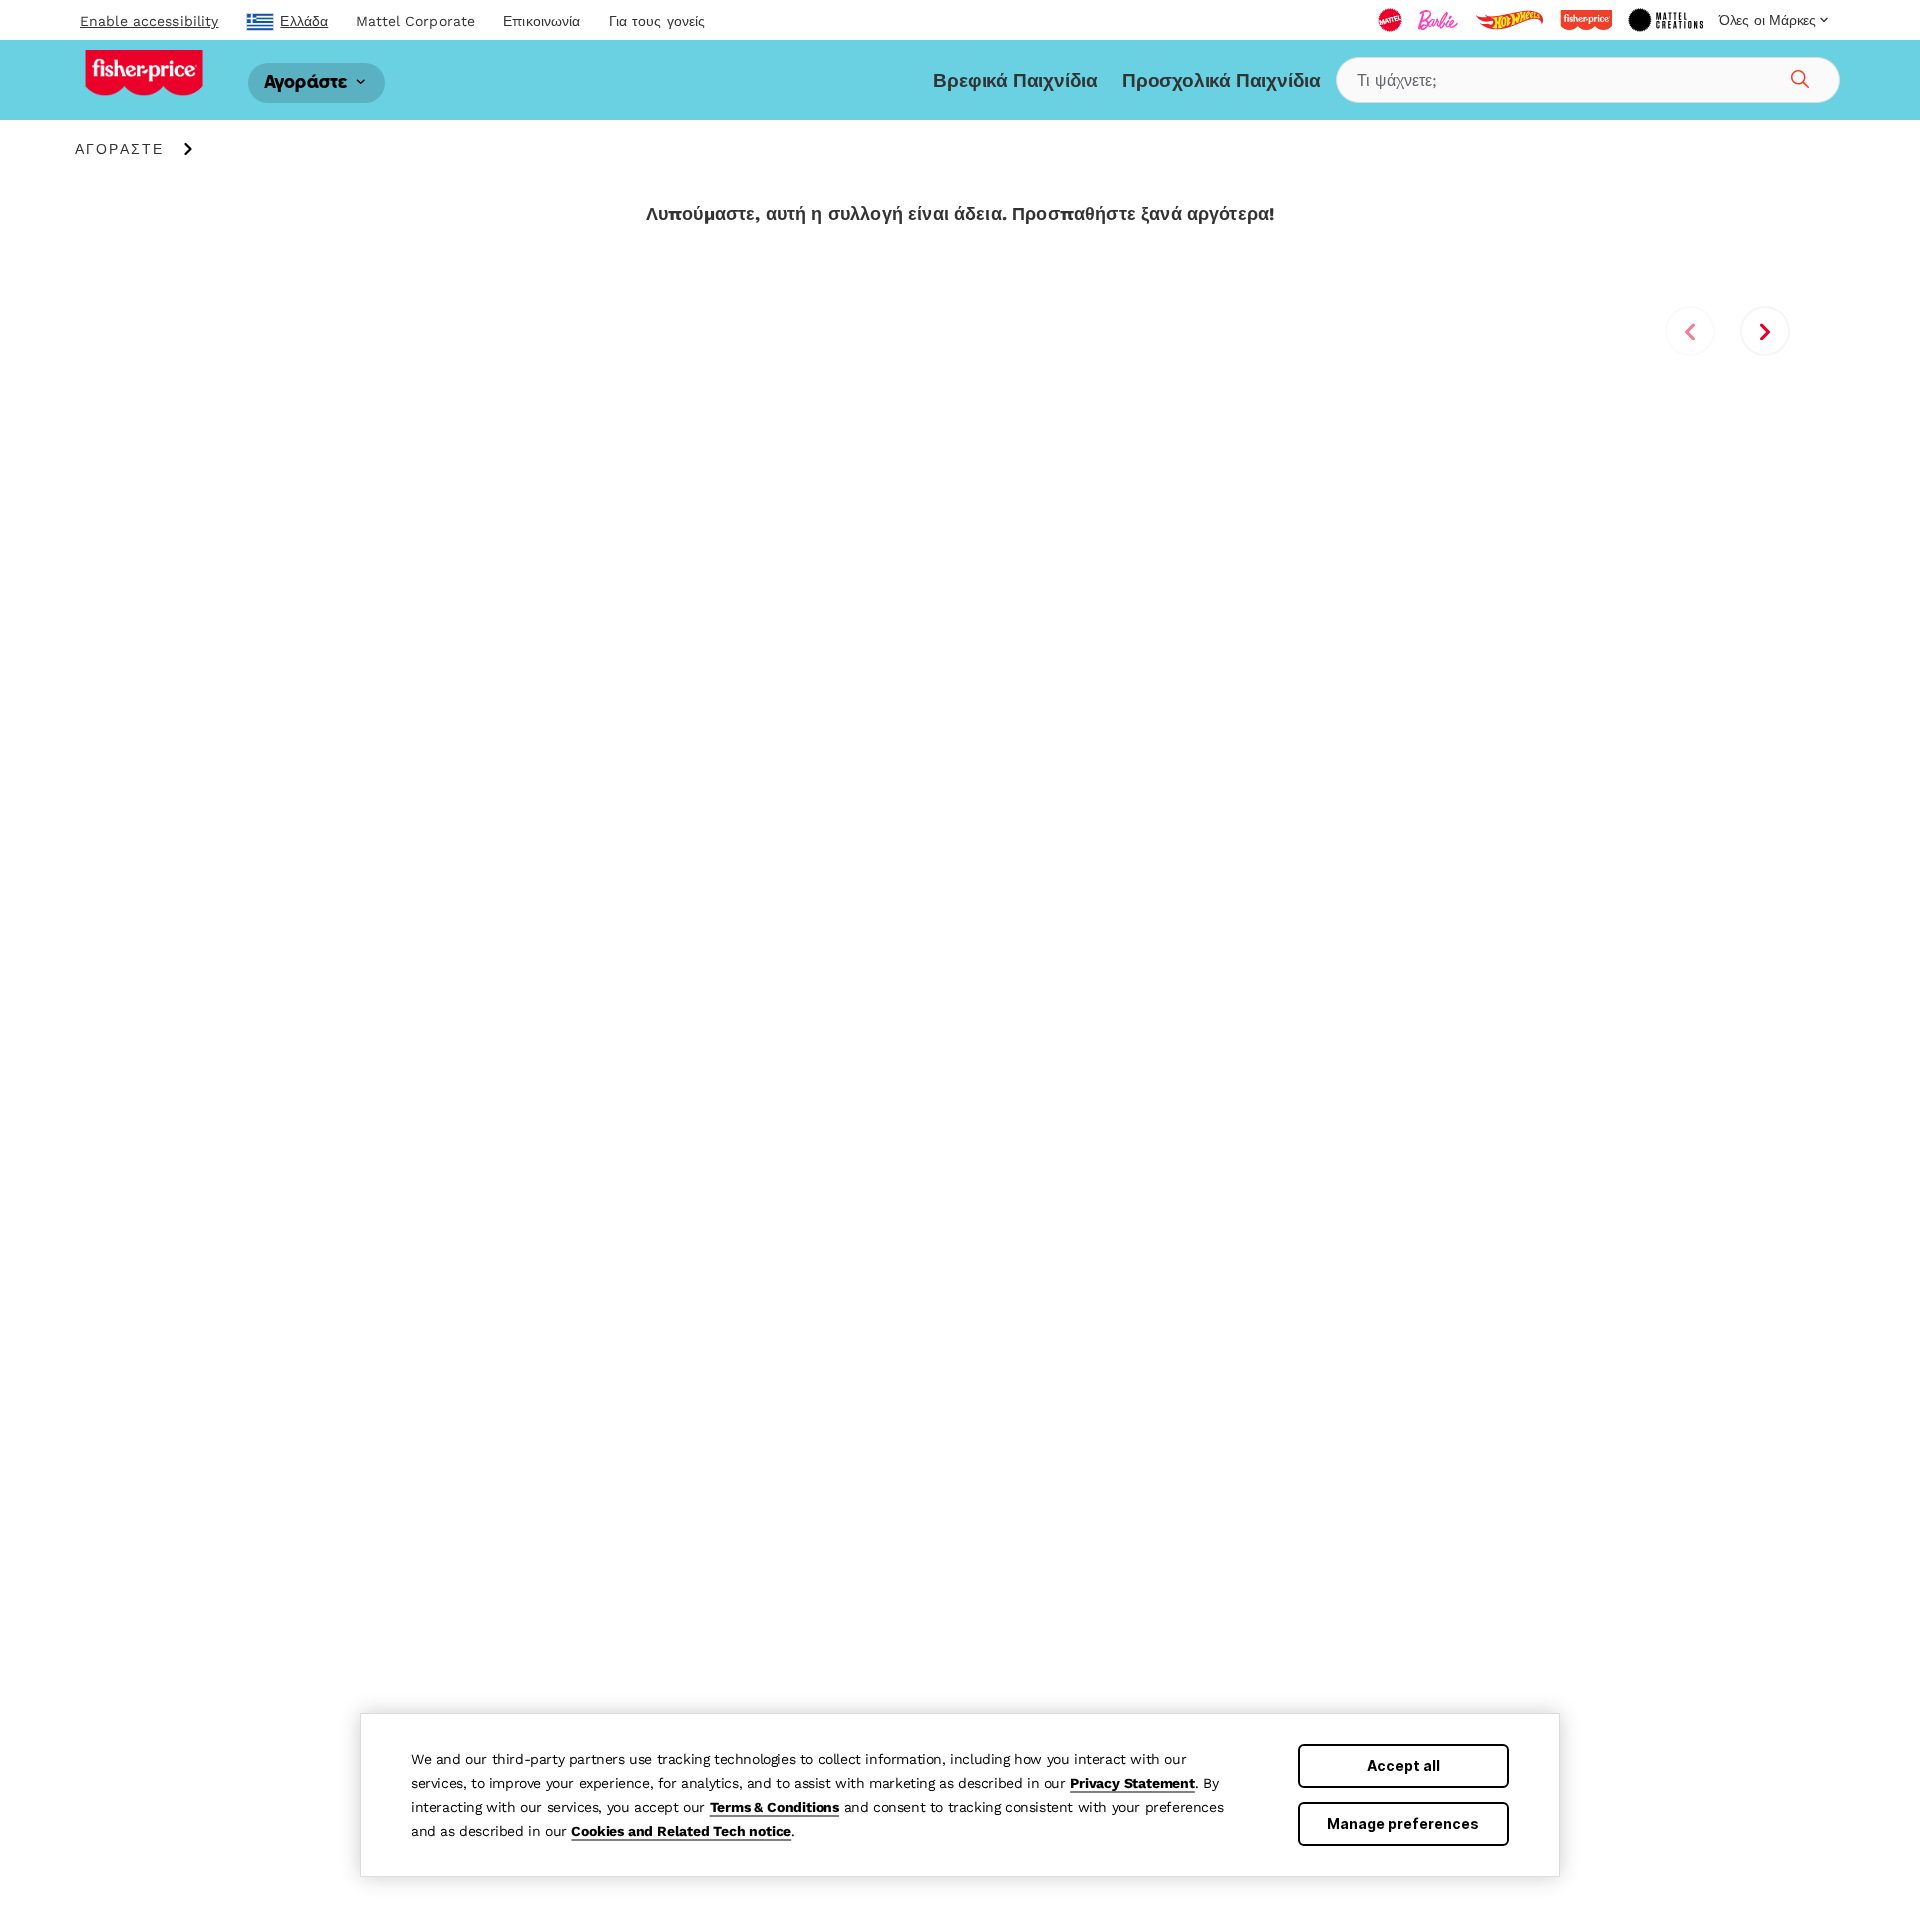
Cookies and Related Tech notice (681, 1831)
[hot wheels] (1509, 20)
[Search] (1797, 76)
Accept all (1403, 1765)
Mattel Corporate (415, 21)
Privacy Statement (1132, 1783)
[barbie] (1438, 20)
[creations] (1665, 20)
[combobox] (1588, 80)
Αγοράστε (308, 82)
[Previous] (1690, 331)
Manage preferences (1403, 1823)
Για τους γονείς (657, 21)
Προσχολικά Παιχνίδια (1221, 80)
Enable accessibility (149, 21)
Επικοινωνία (541, 21)
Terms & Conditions (774, 1807)
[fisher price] (1586, 20)
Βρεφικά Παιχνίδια (1015, 80)
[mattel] (1390, 20)
